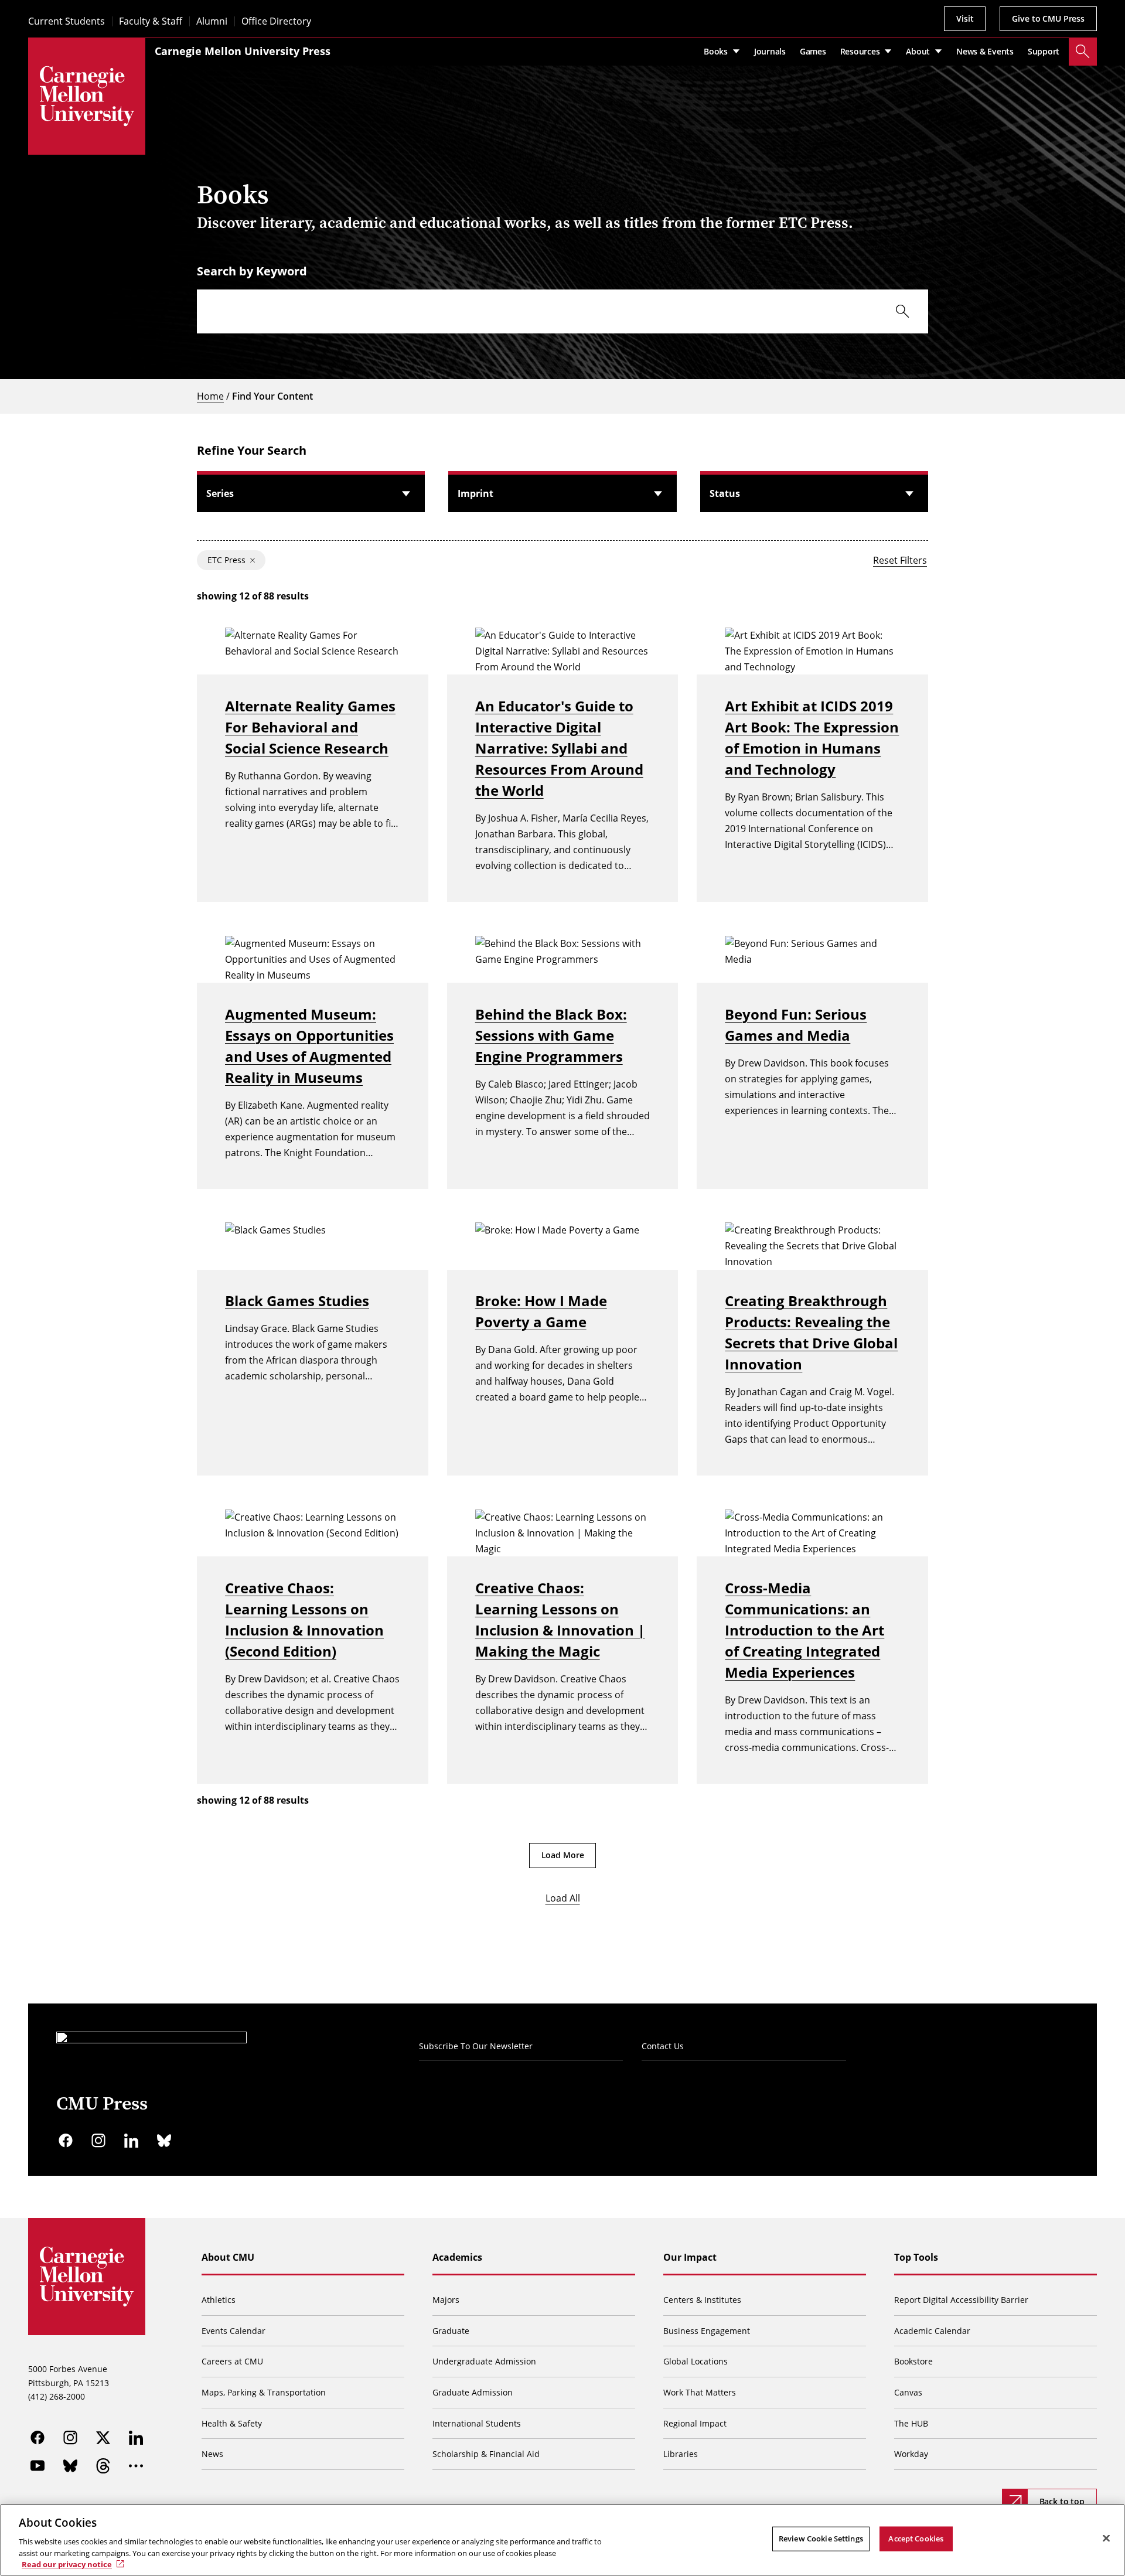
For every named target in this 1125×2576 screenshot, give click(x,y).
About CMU (228, 2257)
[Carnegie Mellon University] (87, 96)
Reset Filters (900, 560)
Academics (457, 2257)
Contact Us (663, 2046)
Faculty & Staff (151, 21)
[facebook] (66, 2141)
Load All (563, 1898)
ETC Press (226, 560)
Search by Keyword (252, 271)
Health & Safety (232, 2423)
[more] (136, 2466)
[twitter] (103, 2438)
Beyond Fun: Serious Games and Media (796, 1025)
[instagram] (98, 2141)
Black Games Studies (297, 1301)
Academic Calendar (932, 2331)
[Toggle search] (1083, 52)
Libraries (681, 2454)
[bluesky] (164, 2141)
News (212, 2454)
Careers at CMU (232, 2361)
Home (210, 396)
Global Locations (696, 2361)
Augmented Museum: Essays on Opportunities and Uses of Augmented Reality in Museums (309, 1046)
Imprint (475, 493)
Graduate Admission (473, 2392)
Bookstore (913, 2361)
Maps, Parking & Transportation (264, 2392)
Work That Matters (700, 2392)
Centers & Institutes (702, 2300)
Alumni (212, 21)
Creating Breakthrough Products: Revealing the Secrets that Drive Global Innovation (811, 1332)
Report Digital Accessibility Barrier (961, 2300)
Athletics (219, 2300)
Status (725, 493)
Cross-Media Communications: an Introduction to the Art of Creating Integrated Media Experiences (804, 1630)
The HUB (911, 2423)
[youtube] (37, 2466)
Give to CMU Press (1048, 18)
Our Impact (690, 2257)
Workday (911, 2454)
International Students (477, 2423)
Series (220, 493)
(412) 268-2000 (57, 2396)
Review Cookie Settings (821, 2538)
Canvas (908, 2392)
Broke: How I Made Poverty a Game (541, 1311)
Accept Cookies (916, 2538)
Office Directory (276, 21)
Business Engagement (707, 2331)
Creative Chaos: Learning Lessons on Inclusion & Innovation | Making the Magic (560, 1619)
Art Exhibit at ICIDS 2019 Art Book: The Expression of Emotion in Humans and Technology (812, 737)
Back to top (1062, 2501)
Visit (965, 18)
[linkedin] (131, 2141)
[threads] (103, 2466)
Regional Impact (695, 2423)
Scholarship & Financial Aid (486, 2454)
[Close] (1106, 2538)
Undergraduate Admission (484, 2361)
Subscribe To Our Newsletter (476, 2046)
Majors (446, 2300)
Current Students (67, 21)
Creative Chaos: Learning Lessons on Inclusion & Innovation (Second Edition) (304, 1619)
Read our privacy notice (67, 2564)
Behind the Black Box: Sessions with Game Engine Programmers (551, 1035)
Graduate (451, 2331)
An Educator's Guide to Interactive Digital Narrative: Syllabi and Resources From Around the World (559, 748)
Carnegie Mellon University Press (243, 51)
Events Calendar (233, 2331)
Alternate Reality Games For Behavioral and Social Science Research (310, 727)
